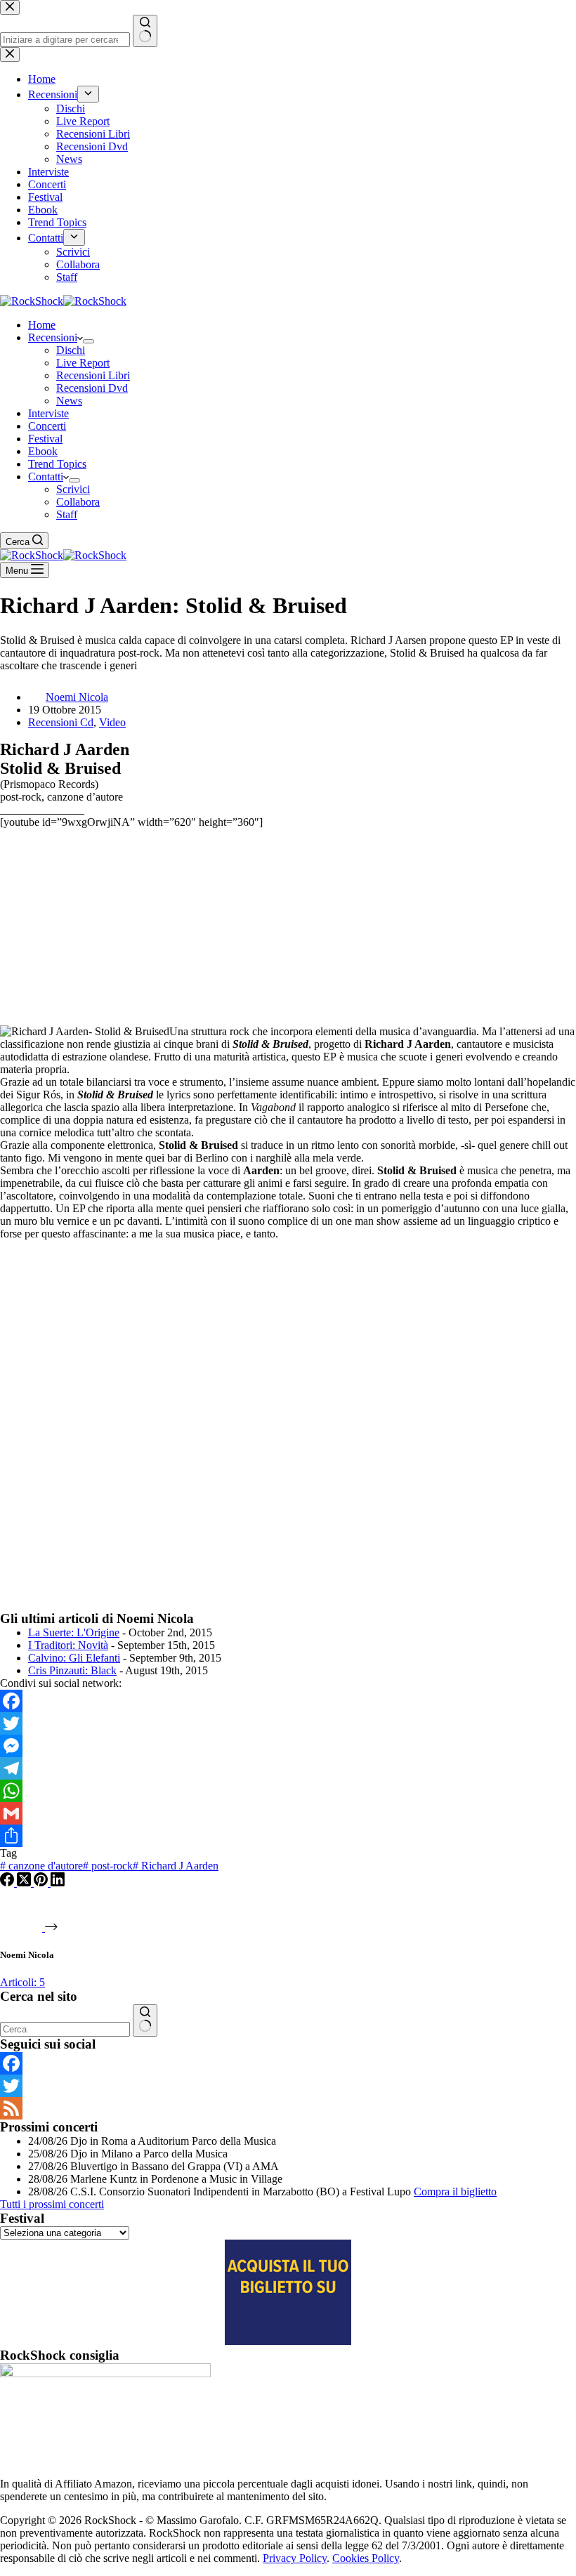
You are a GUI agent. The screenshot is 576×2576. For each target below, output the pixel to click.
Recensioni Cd (61, 722)
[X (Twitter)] (25, 1882)
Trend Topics (57, 464)
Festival (45, 439)
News (69, 401)
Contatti (46, 477)
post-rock (108, 1866)
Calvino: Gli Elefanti (74, 1658)
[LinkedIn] (58, 1882)
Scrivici (73, 489)
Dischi (71, 350)
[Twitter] (288, 1723)
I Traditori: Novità (68, 1645)
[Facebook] (288, 1701)
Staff (67, 514)
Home (42, 325)
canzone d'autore (41, 1866)
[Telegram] (288, 1768)
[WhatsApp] (288, 1791)
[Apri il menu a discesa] (89, 341)
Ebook (43, 451)
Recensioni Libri (93, 375)
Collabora (78, 502)
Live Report (83, 363)
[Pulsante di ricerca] (145, 2020)
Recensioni (53, 337)
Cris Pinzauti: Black (72, 1670)
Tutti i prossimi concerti (52, 2204)
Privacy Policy (295, 2558)
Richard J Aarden (176, 1866)
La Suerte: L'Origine (74, 1632)
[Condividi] (288, 1836)
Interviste (48, 413)
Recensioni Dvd (92, 388)
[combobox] (65, 2029)
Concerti (47, 426)
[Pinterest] (42, 1882)
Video (112, 722)
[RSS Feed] (288, 2108)
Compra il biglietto (455, 2191)
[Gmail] (288, 1813)
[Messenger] (288, 1746)
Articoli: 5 (22, 1982)
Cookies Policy (366, 2558)
